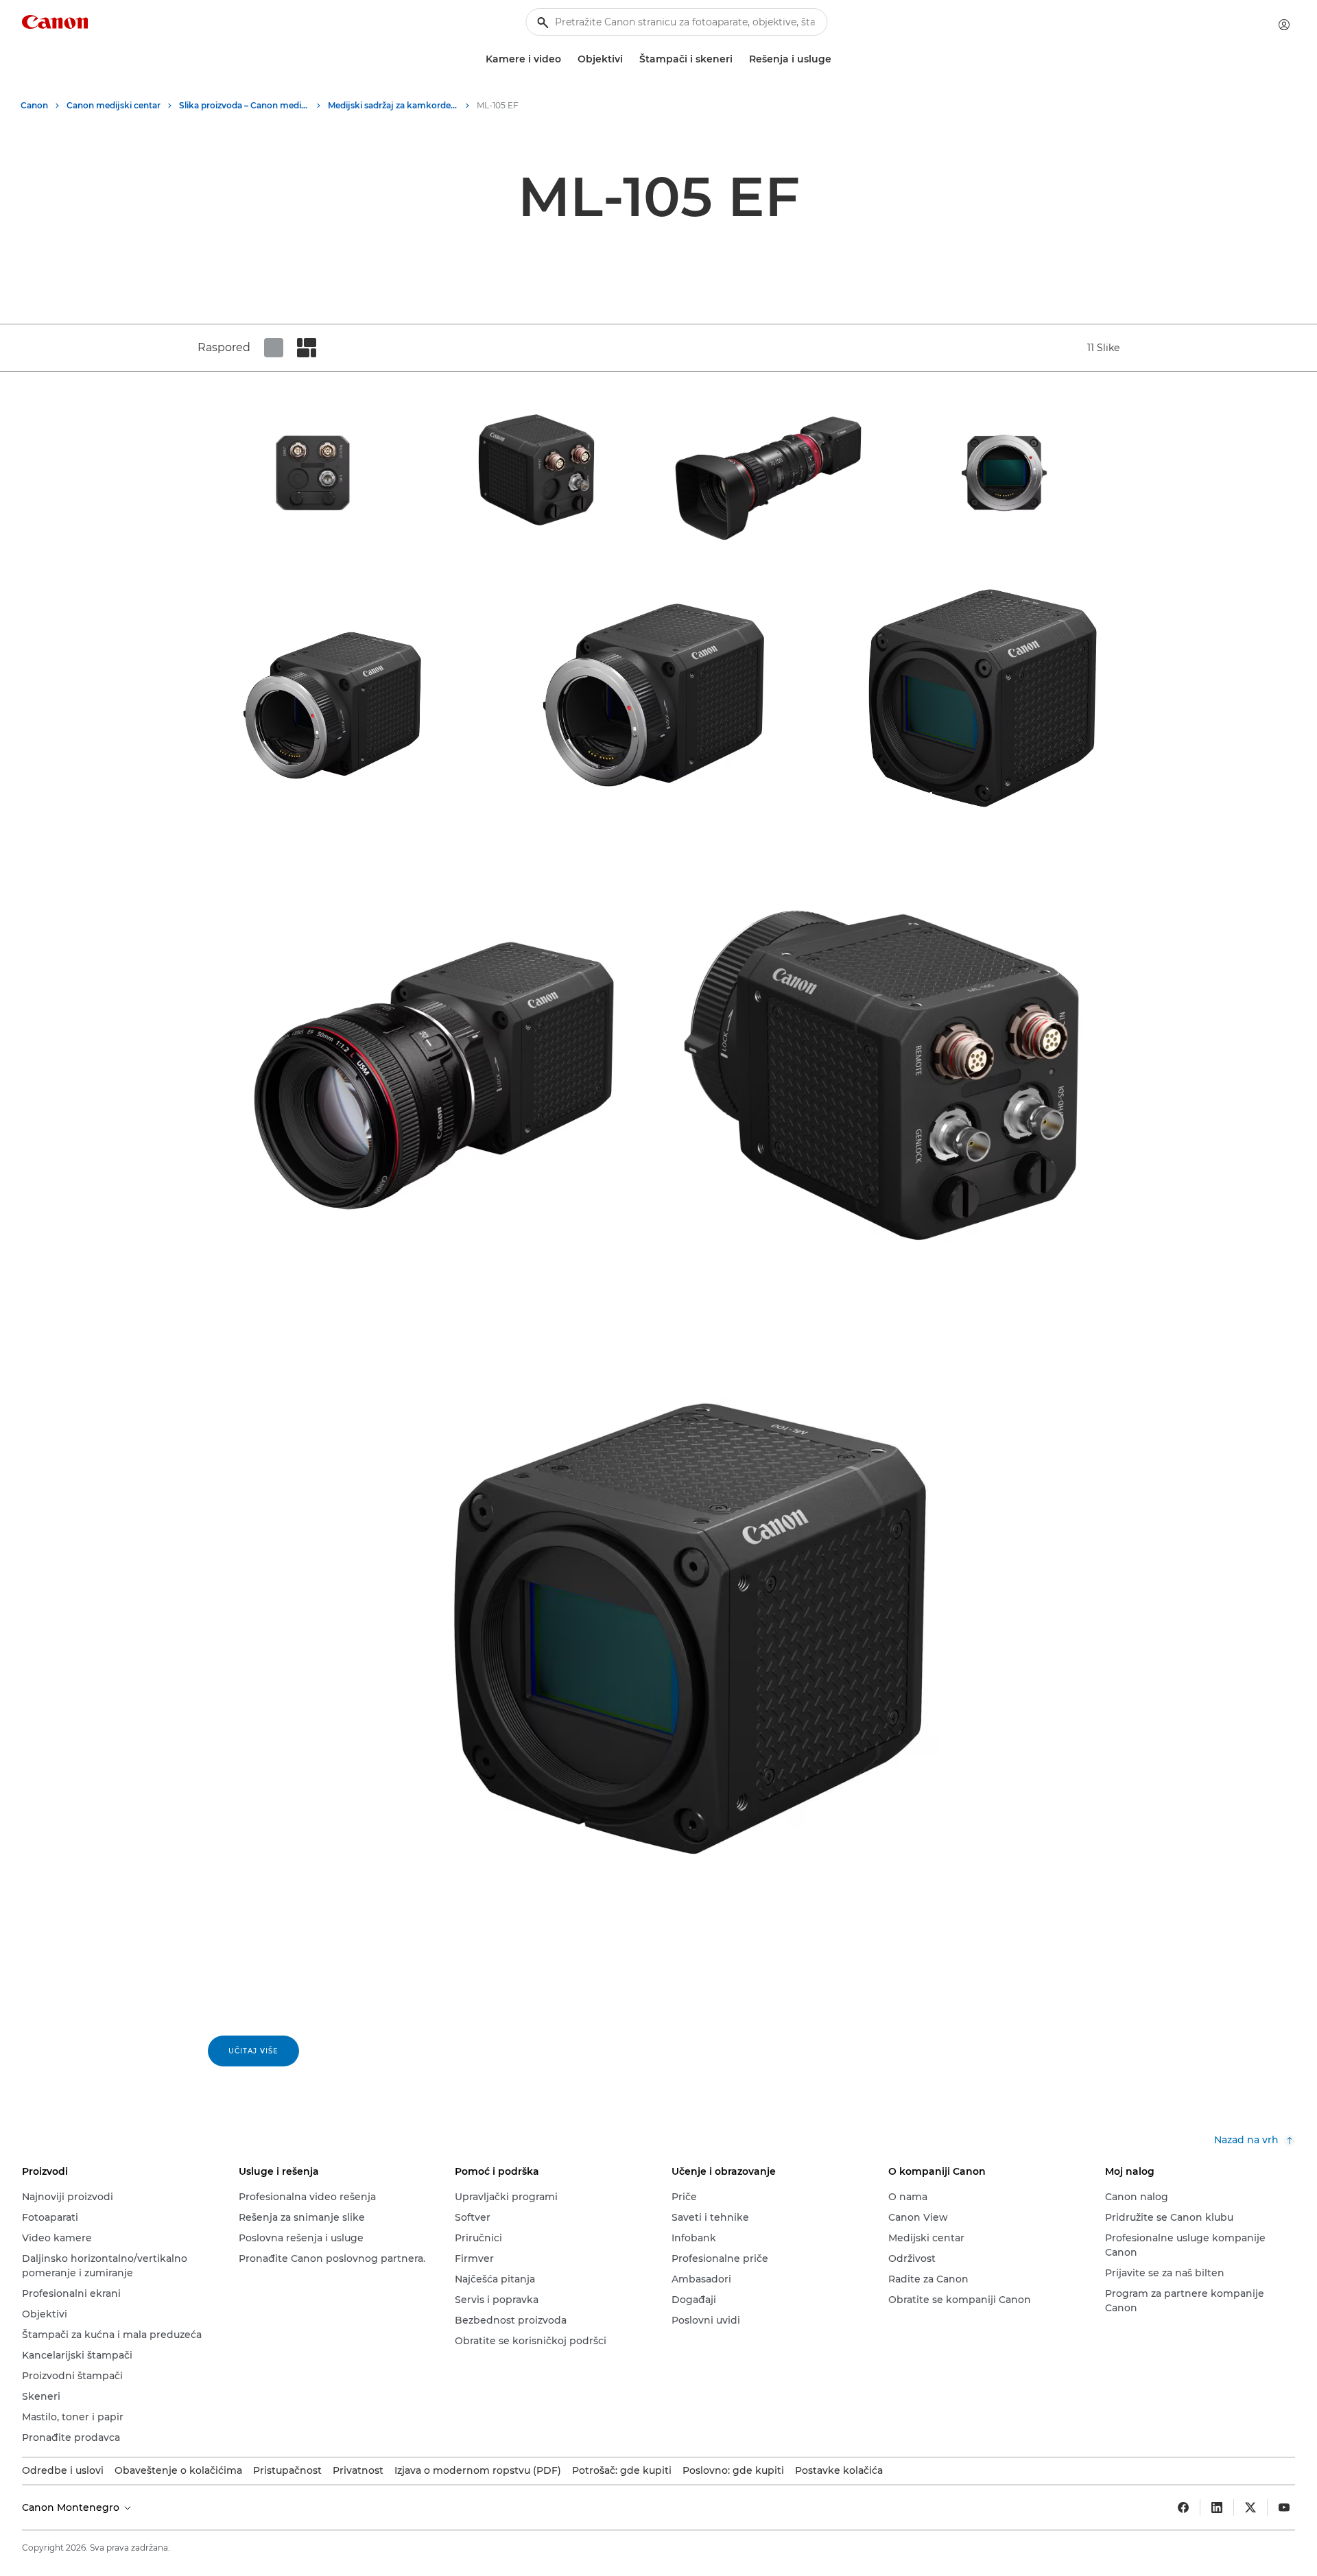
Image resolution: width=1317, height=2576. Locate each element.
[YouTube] (1284, 2507)
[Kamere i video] (567, 59)
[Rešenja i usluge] (837, 59)
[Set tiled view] (274, 348)
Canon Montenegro (72, 2507)
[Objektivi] (628, 59)
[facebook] (1183, 2507)
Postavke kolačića (839, 2470)
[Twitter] (1250, 2507)
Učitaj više (253, 2051)
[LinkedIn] (1217, 2507)
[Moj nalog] (1284, 25)
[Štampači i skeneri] (738, 59)
